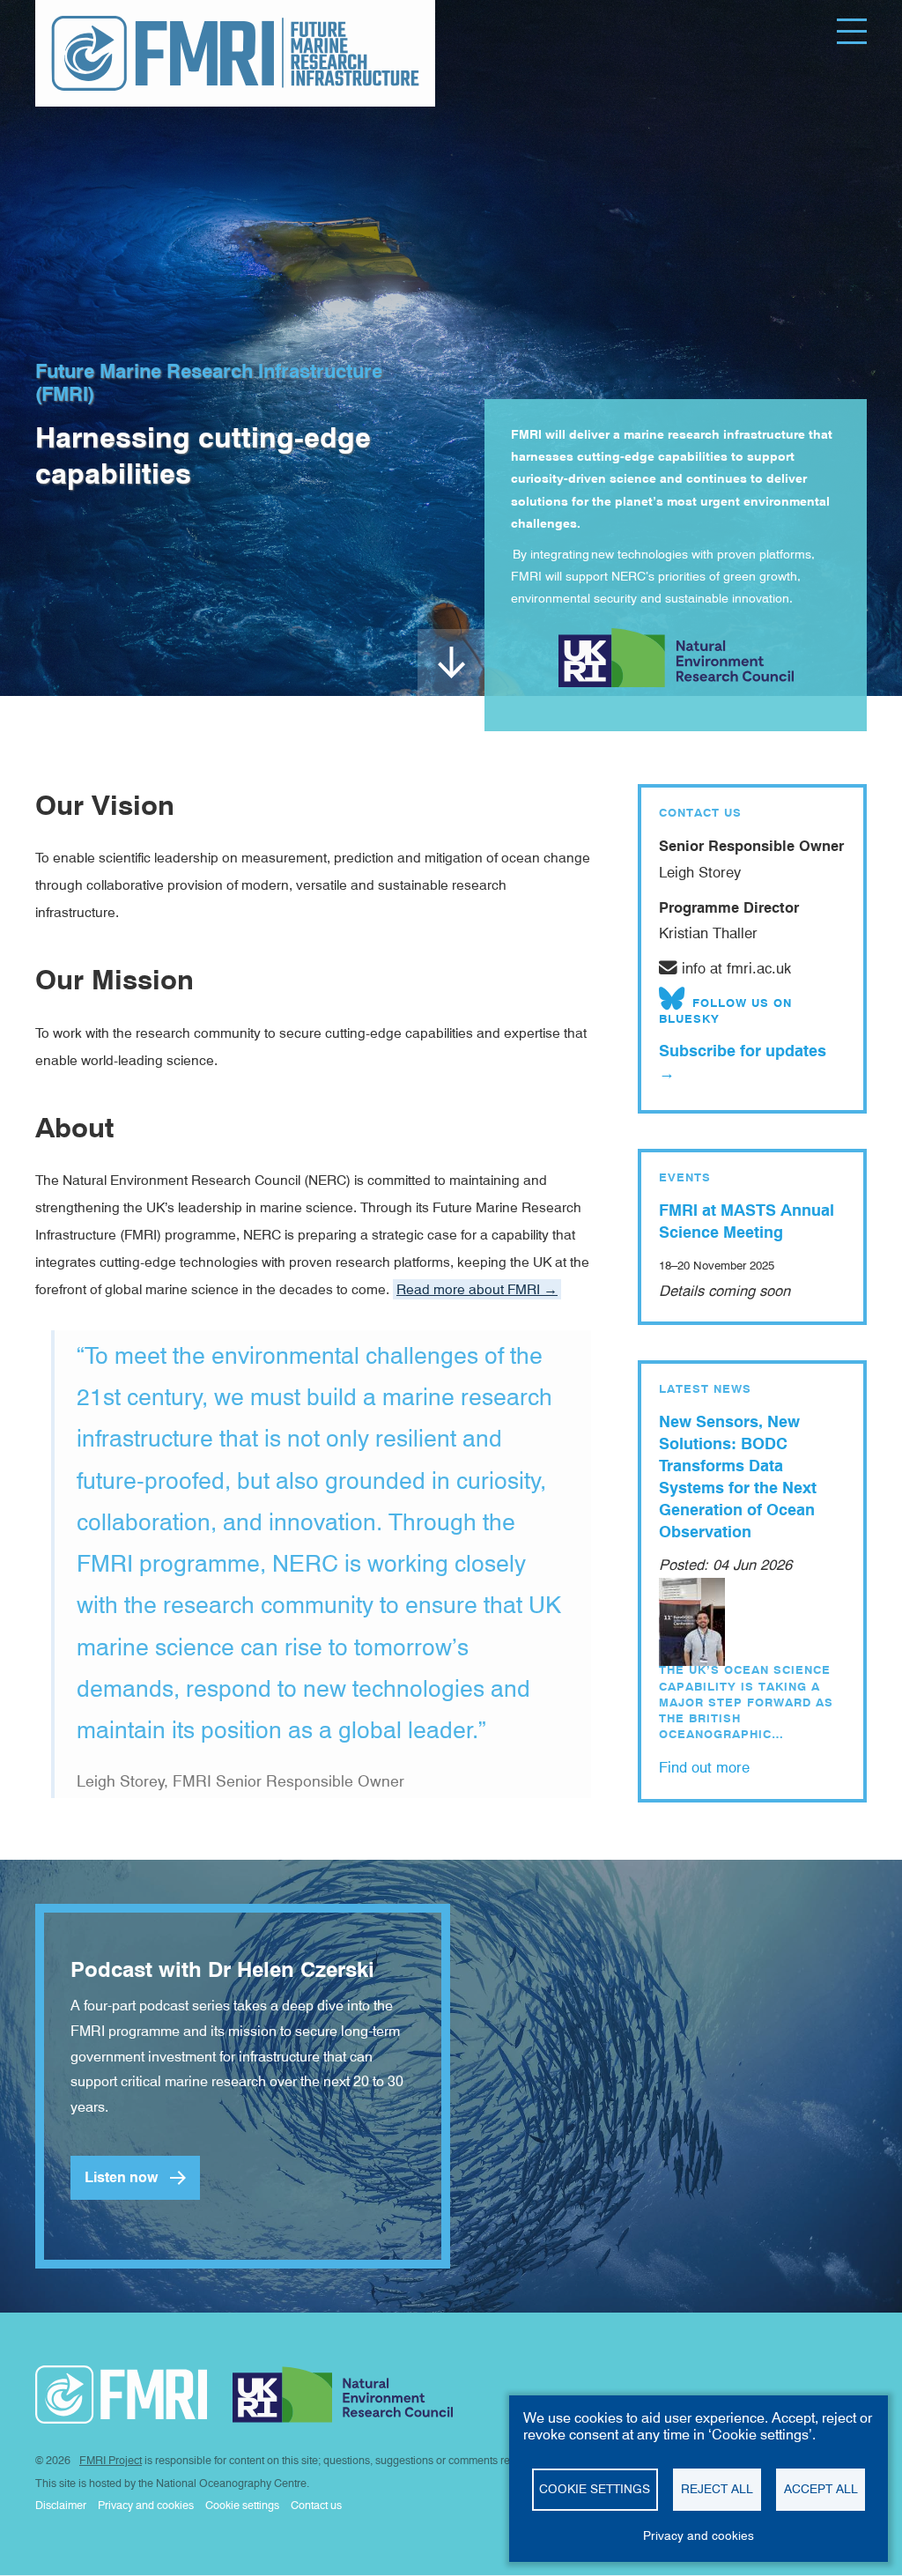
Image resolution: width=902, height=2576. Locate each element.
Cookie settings (595, 2489)
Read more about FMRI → (477, 1289)
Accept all (821, 2489)
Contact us (316, 2505)
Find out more (704, 1767)
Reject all (717, 2489)
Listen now (121, 2177)
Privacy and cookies (699, 2535)
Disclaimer (61, 2505)
